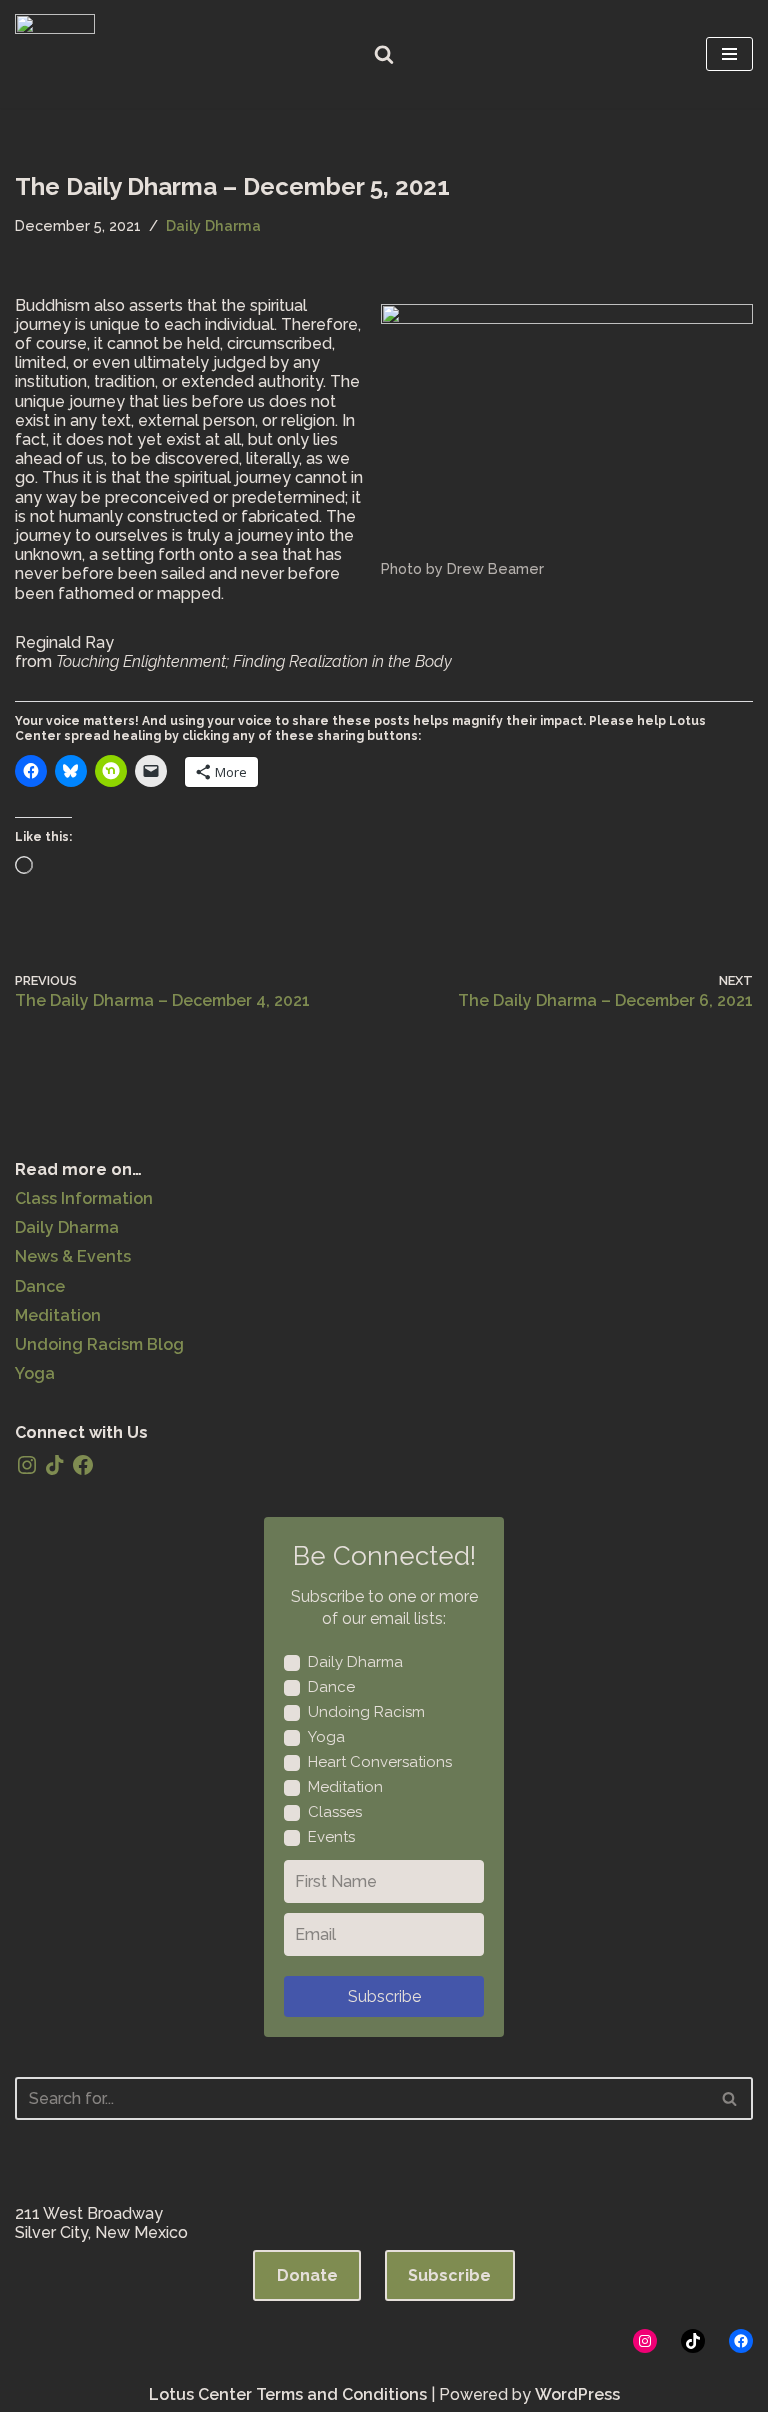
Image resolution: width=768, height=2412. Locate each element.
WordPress (577, 2394)
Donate (307, 2275)
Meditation (58, 1315)
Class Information (84, 1198)
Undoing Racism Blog (99, 1344)
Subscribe (384, 1996)
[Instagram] (27, 1465)
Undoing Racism (366, 1712)
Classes (335, 1812)
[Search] (384, 54)
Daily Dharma (213, 225)
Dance (40, 1286)
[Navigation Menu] (729, 54)
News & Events (73, 1256)
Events (331, 1837)
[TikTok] (55, 1465)
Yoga (35, 1373)
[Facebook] (83, 1465)
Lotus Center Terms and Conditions (288, 2394)
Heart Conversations (380, 1762)
